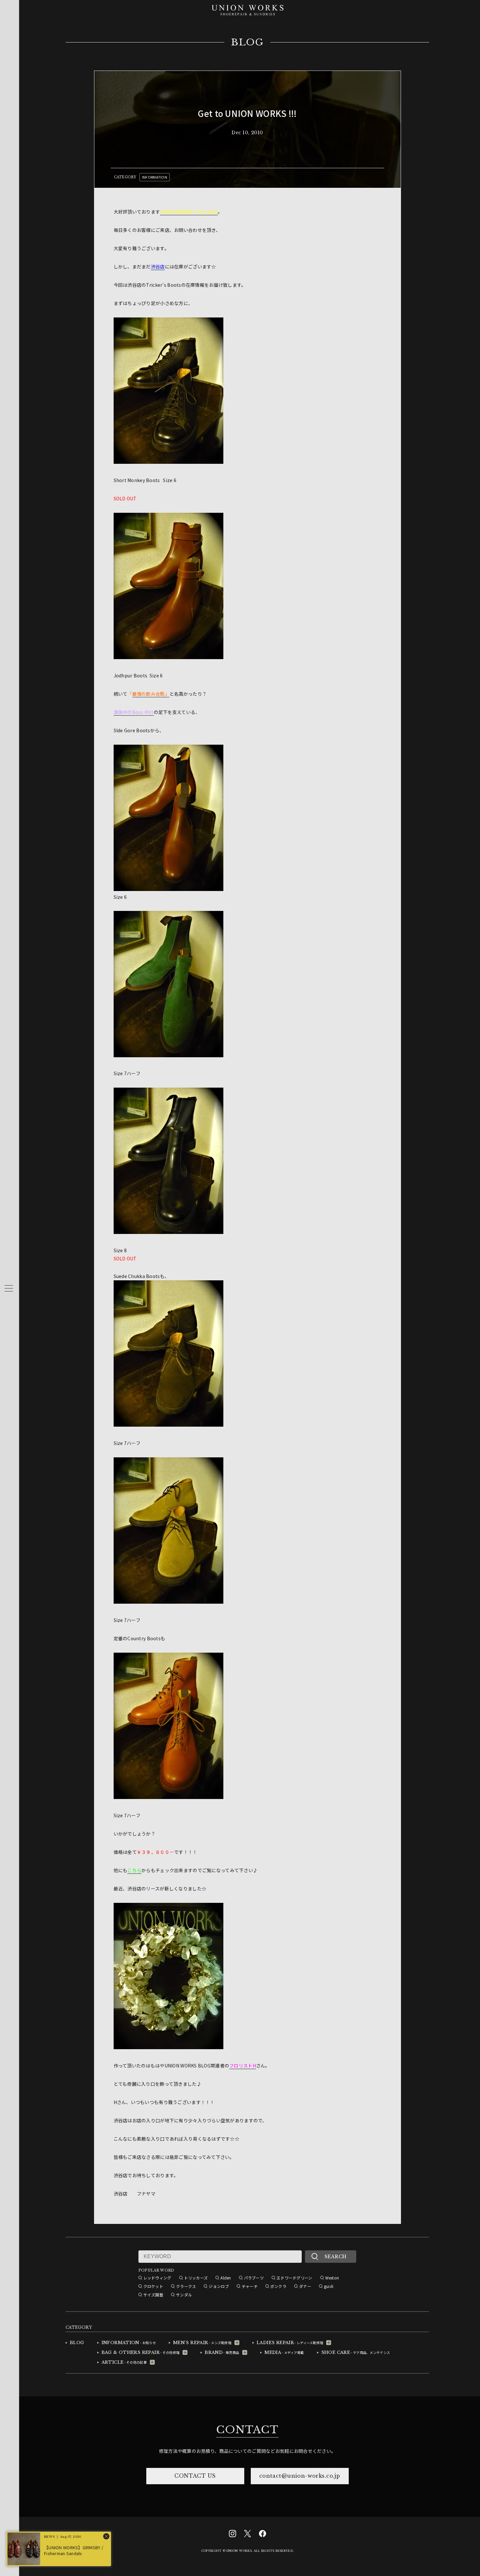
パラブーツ (254, 2278)
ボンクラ (278, 2286)
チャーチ (250, 2286)
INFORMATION (155, 177)
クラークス (186, 2286)
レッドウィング (157, 2278)
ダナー (305, 2286)
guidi (329, 2286)
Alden (226, 2278)
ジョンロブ (219, 2286)
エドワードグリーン (295, 2278)
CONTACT (247, 2430)
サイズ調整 (153, 2295)
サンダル (184, 2295)
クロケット (153, 2286)
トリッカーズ (196, 2278)
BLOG (247, 42)
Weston (332, 2278)
